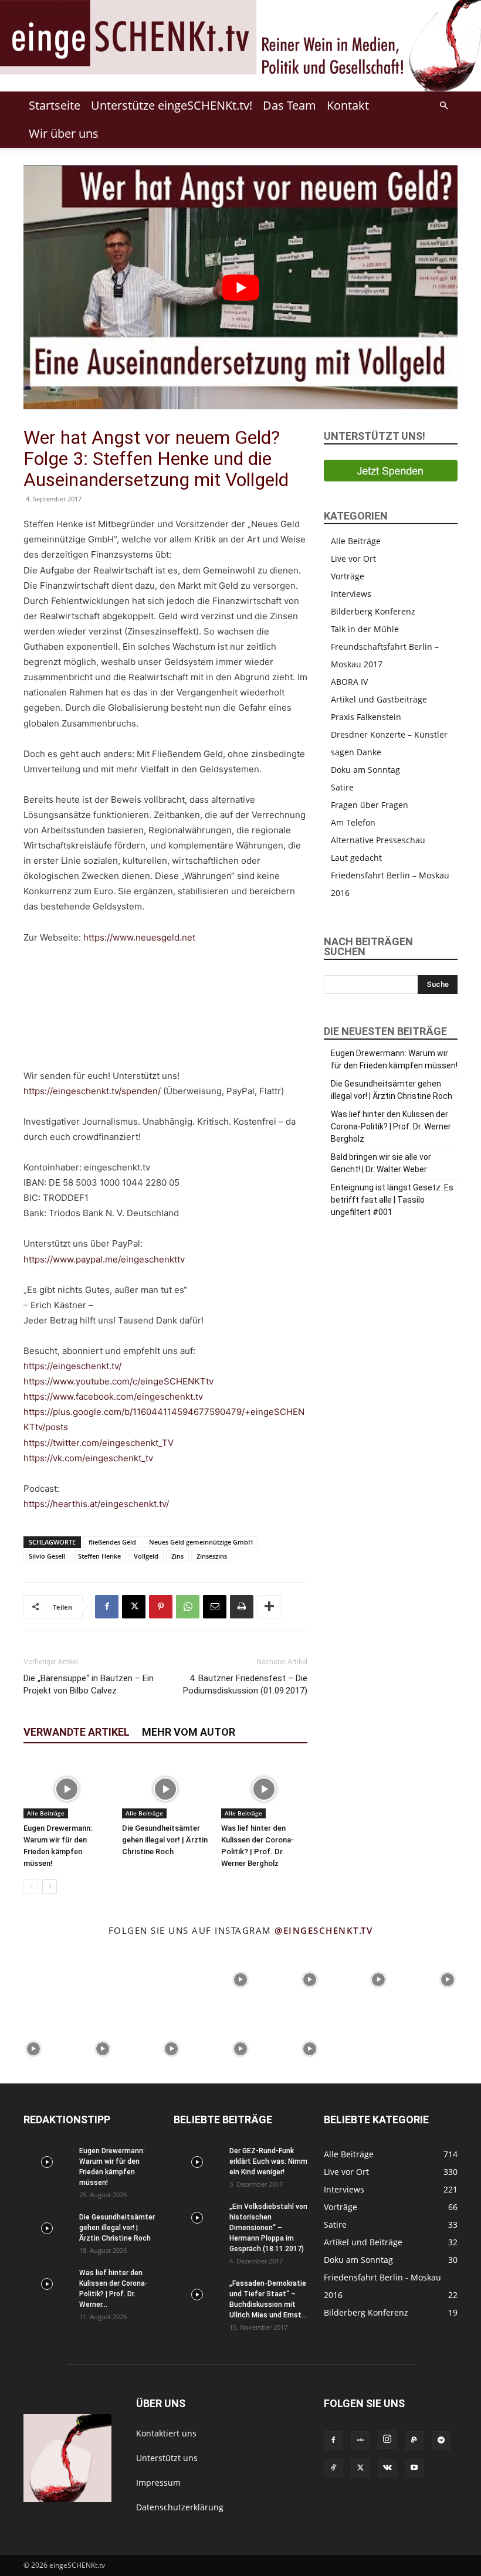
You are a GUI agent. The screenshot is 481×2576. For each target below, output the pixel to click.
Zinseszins (212, 1556)
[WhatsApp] (188, 1607)
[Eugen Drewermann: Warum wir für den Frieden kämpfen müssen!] (67, 1789)
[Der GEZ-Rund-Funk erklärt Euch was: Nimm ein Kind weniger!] (197, 2162)
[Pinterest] (161, 1607)
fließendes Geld (112, 1542)
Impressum (158, 2482)
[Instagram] (387, 2439)
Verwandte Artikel (77, 1732)
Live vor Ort (353, 559)
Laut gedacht (356, 858)
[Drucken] (242, 1607)
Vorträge (348, 576)
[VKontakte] (387, 2468)
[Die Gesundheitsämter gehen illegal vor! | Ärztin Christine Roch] (165, 1789)
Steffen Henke (99, 1556)
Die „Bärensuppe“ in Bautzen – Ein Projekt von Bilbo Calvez (89, 1684)
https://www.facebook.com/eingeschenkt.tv (113, 1396)
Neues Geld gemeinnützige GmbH (201, 1542)
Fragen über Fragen (370, 805)
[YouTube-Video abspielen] (240, 287)
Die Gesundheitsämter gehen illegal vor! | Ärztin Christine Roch (165, 1840)
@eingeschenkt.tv (324, 1930)
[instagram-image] (33, 1978)
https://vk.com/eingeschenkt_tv (88, 1458)
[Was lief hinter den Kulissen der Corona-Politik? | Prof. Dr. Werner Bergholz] (264, 1789)
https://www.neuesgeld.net (139, 937)
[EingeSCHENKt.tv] (240, 46)
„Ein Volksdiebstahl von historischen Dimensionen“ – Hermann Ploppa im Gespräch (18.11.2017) (268, 2228)
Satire (342, 787)
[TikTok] (333, 2468)
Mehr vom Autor (189, 1732)
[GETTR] (360, 2441)
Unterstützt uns (167, 2458)
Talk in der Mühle (365, 629)
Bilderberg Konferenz (373, 611)
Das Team (289, 105)
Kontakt (348, 105)
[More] (269, 1607)
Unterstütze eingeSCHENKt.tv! (172, 105)
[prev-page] (31, 1887)
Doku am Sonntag (365, 770)
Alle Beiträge (46, 1813)
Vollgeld (146, 1556)
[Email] (215, 1607)
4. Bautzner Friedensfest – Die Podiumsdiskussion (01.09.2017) (245, 1684)
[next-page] (50, 1887)
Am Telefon (353, 822)
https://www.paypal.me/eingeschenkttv (104, 1259)
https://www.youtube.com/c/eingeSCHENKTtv (118, 1381)
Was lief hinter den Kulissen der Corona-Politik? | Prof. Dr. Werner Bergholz (391, 1126)
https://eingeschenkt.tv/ (72, 1366)
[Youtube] (414, 2468)
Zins (177, 1556)
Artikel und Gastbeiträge (379, 699)
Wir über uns (64, 133)
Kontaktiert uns (166, 2433)
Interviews (351, 594)
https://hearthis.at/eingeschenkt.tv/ (96, 1504)
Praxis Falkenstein (366, 717)
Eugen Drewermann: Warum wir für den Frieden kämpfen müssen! (394, 1059)
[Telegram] (441, 2441)
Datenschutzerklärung (180, 2507)
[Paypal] (414, 2441)
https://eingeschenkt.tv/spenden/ (92, 1091)
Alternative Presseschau (378, 840)
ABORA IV (349, 682)
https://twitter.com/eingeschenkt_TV (99, 1443)
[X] (134, 1607)
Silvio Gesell (47, 1556)
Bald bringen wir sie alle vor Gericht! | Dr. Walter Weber (381, 1163)
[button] (443, 106)
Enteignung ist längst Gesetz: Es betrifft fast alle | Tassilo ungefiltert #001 (392, 1200)
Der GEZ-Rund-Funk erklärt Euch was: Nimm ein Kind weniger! (268, 2161)
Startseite (55, 105)
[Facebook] (107, 1607)
